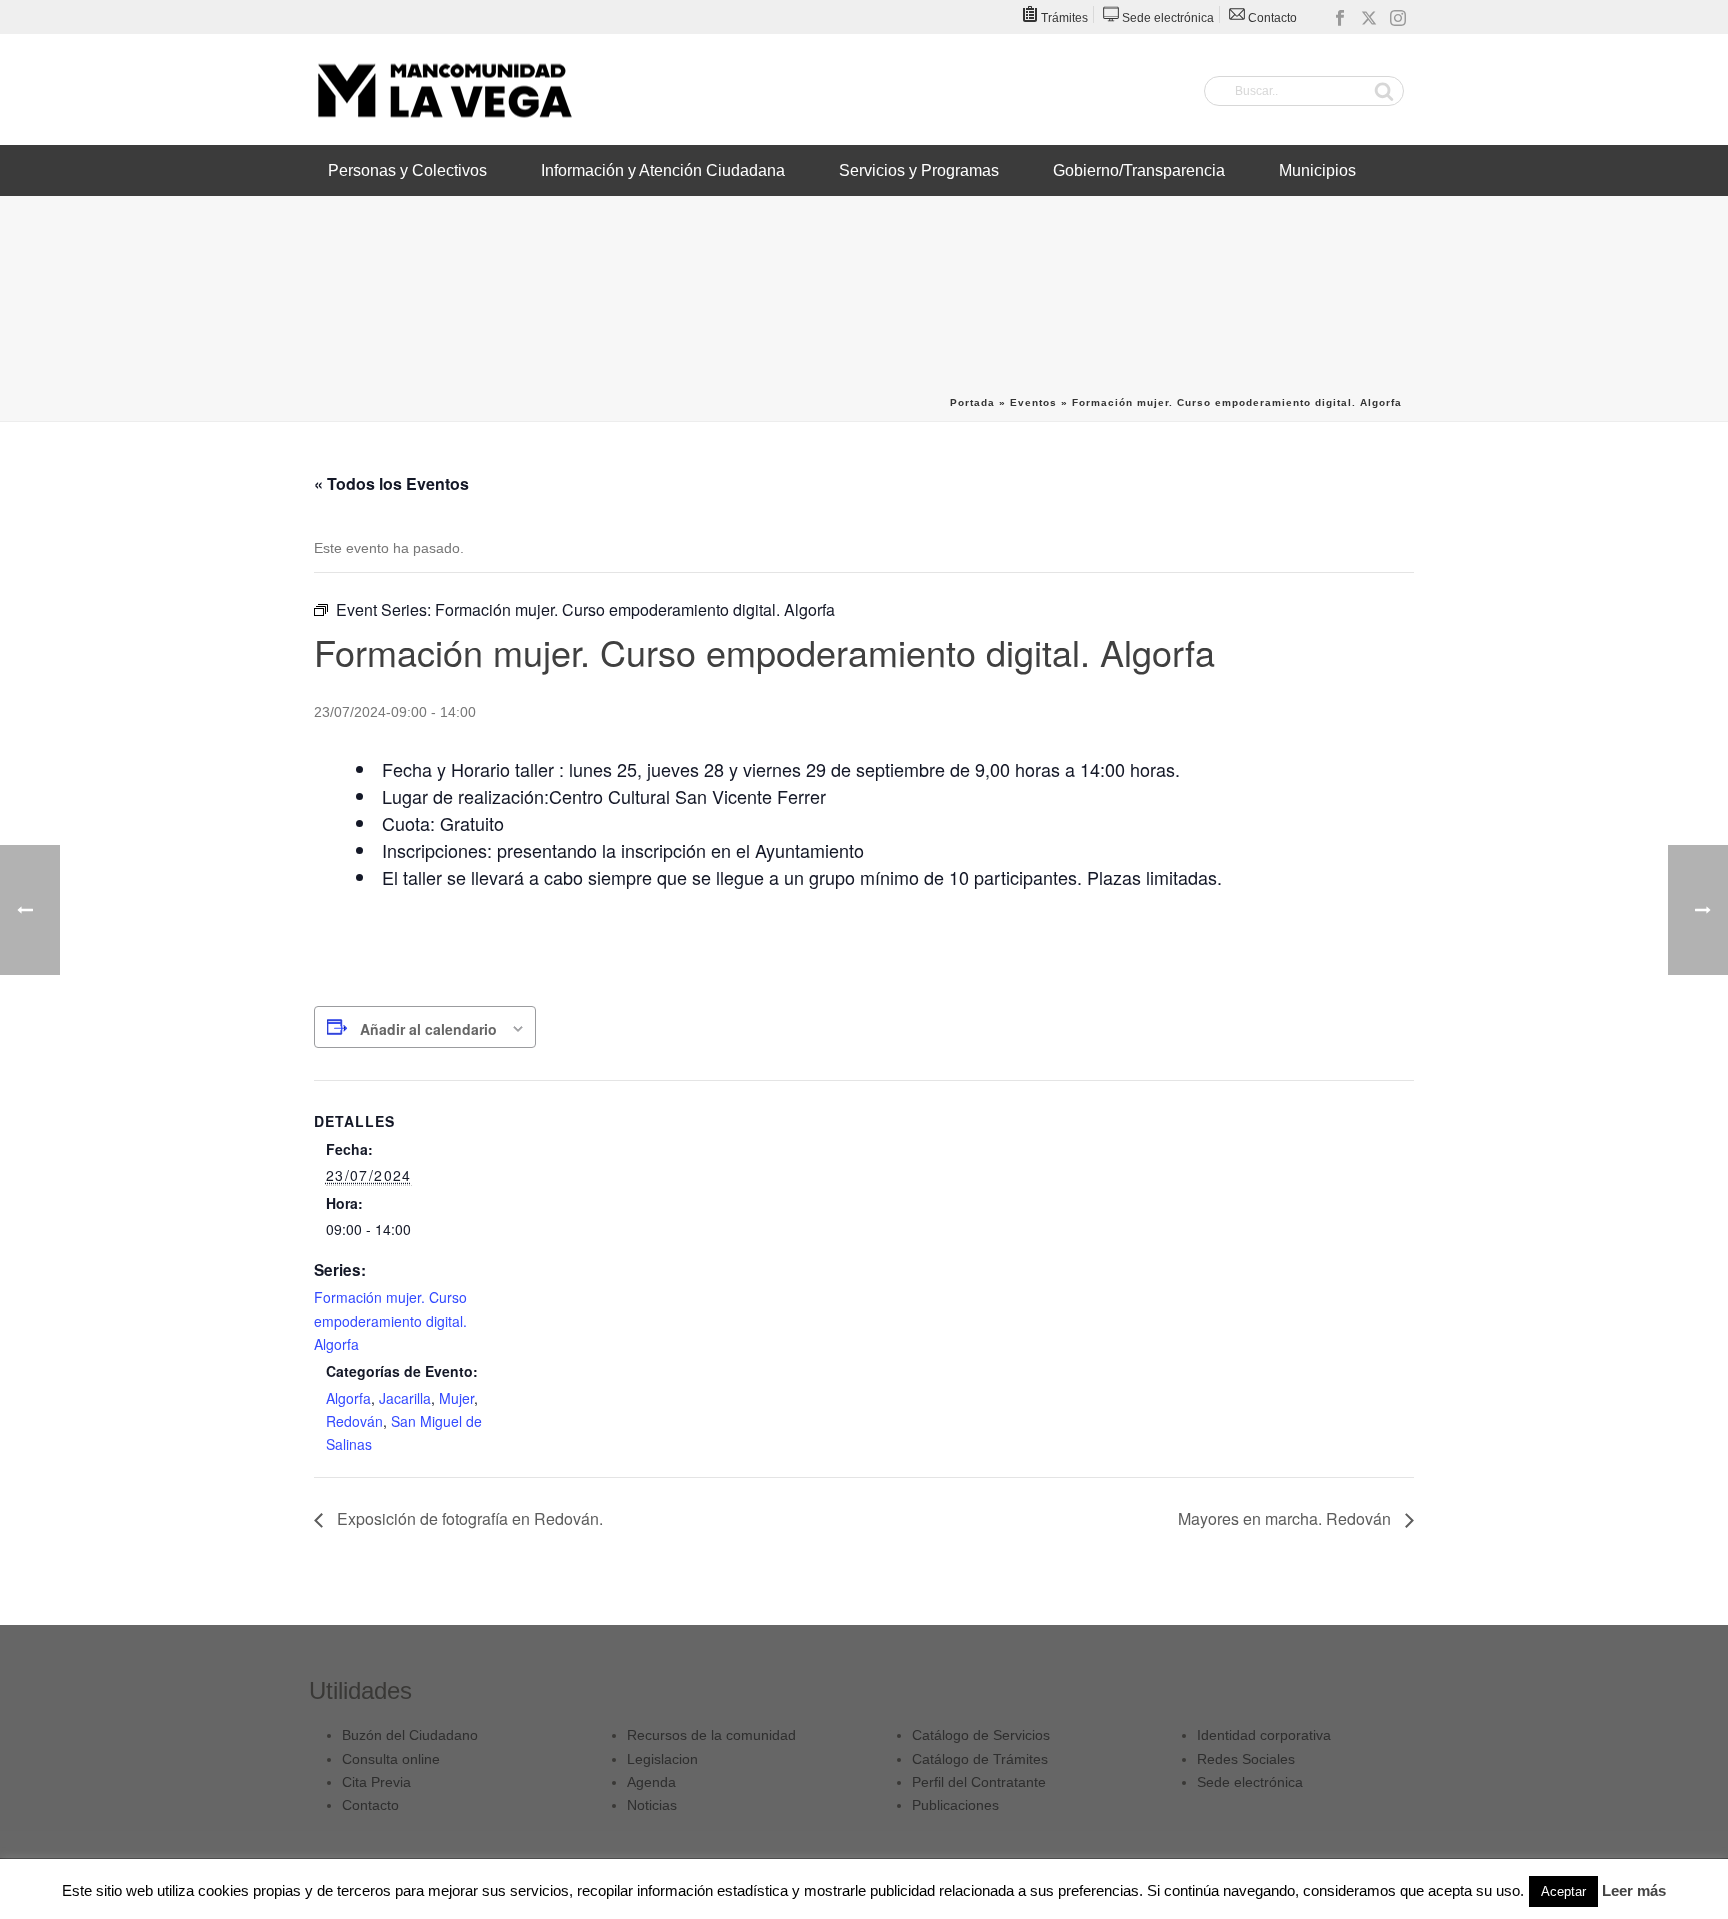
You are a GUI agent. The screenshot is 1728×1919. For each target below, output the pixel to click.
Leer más (1634, 1890)
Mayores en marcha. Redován (1286, 1518)
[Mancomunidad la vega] (444, 90)
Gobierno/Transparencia (1139, 170)
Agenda (651, 1782)
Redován (354, 1421)
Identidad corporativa (1264, 1735)
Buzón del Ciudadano (410, 1735)
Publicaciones (955, 1805)
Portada (972, 402)
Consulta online (391, 1759)
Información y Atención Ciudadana (663, 170)
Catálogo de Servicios (981, 1735)
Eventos (1033, 402)
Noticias (652, 1805)
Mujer (456, 1398)
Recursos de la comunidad (711, 1735)
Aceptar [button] (1563, 1891)
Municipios (1317, 170)
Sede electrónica (1250, 1782)
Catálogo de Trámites (980, 1759)
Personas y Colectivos (407, 170)
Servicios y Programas (919, 170)
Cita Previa (376, 1782)
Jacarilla (405, 1398)
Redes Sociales (1246, 1759)
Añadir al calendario (428, 1029)
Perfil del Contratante (979, 1782)
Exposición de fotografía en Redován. (468, 1518)
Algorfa (348, 1398)
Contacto (370, 1805)
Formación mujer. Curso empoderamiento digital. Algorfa (390, 1320)
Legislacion (662, 1759)
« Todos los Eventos (391, 483)
